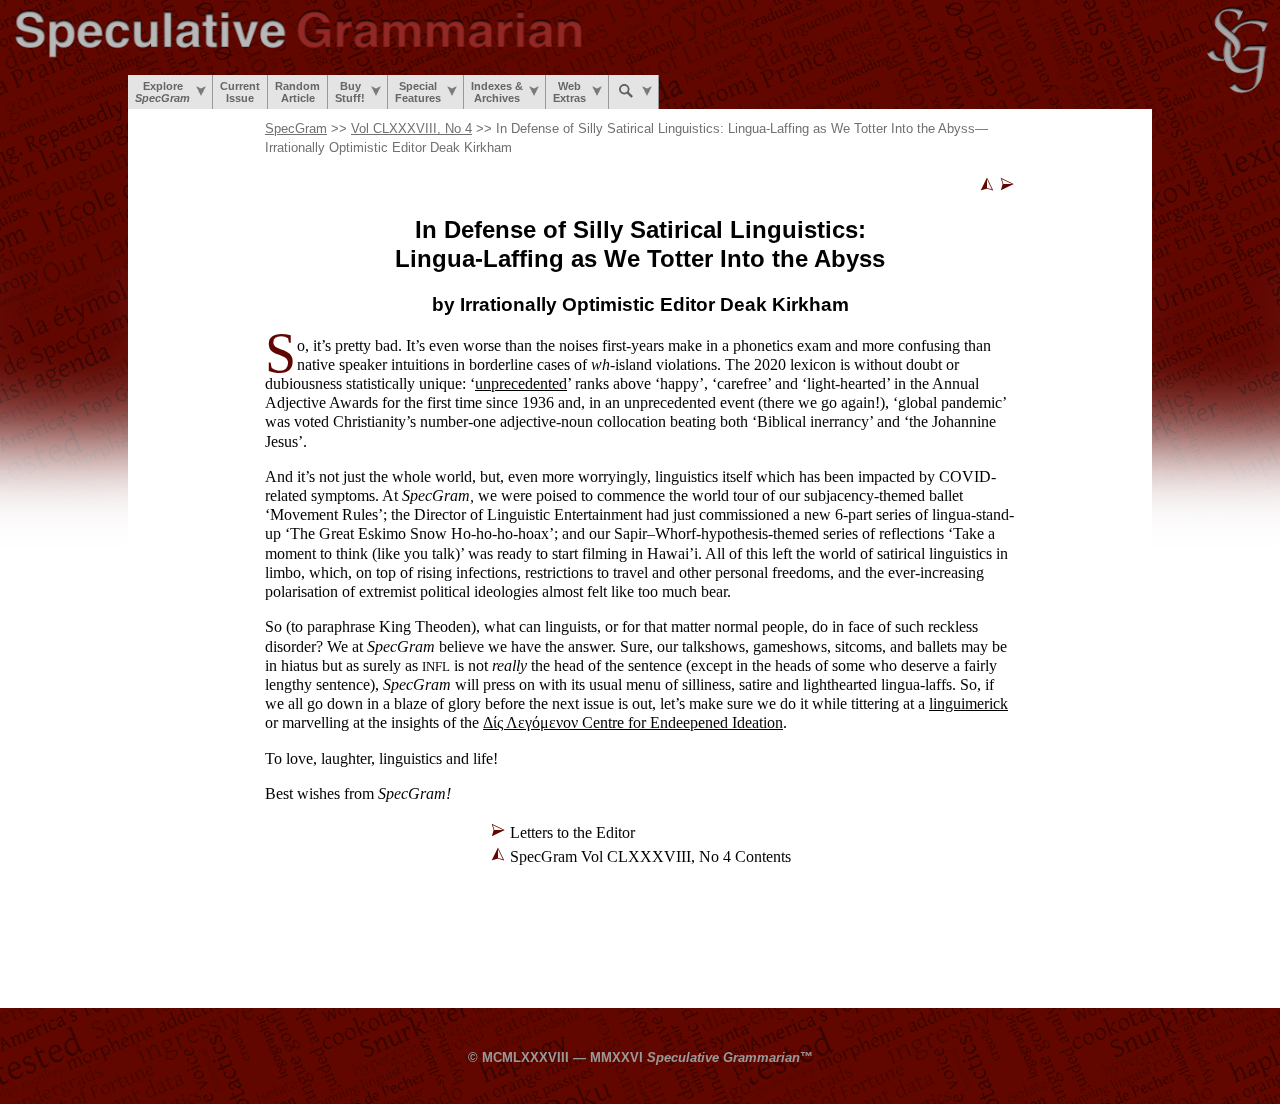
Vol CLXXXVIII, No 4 (411, 128)
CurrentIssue (240, 92)
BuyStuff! (350, 92)
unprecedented (521, 383)
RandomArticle (297, 92)
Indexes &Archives (497, 92)
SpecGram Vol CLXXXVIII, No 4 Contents (650, 856)
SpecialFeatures (418, 92)
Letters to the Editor (572, 832)
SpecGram (296, 128)
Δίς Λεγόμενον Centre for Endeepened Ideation (633, 722)
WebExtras (569, 92)
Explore (162, 92)
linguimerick (968, 703)
